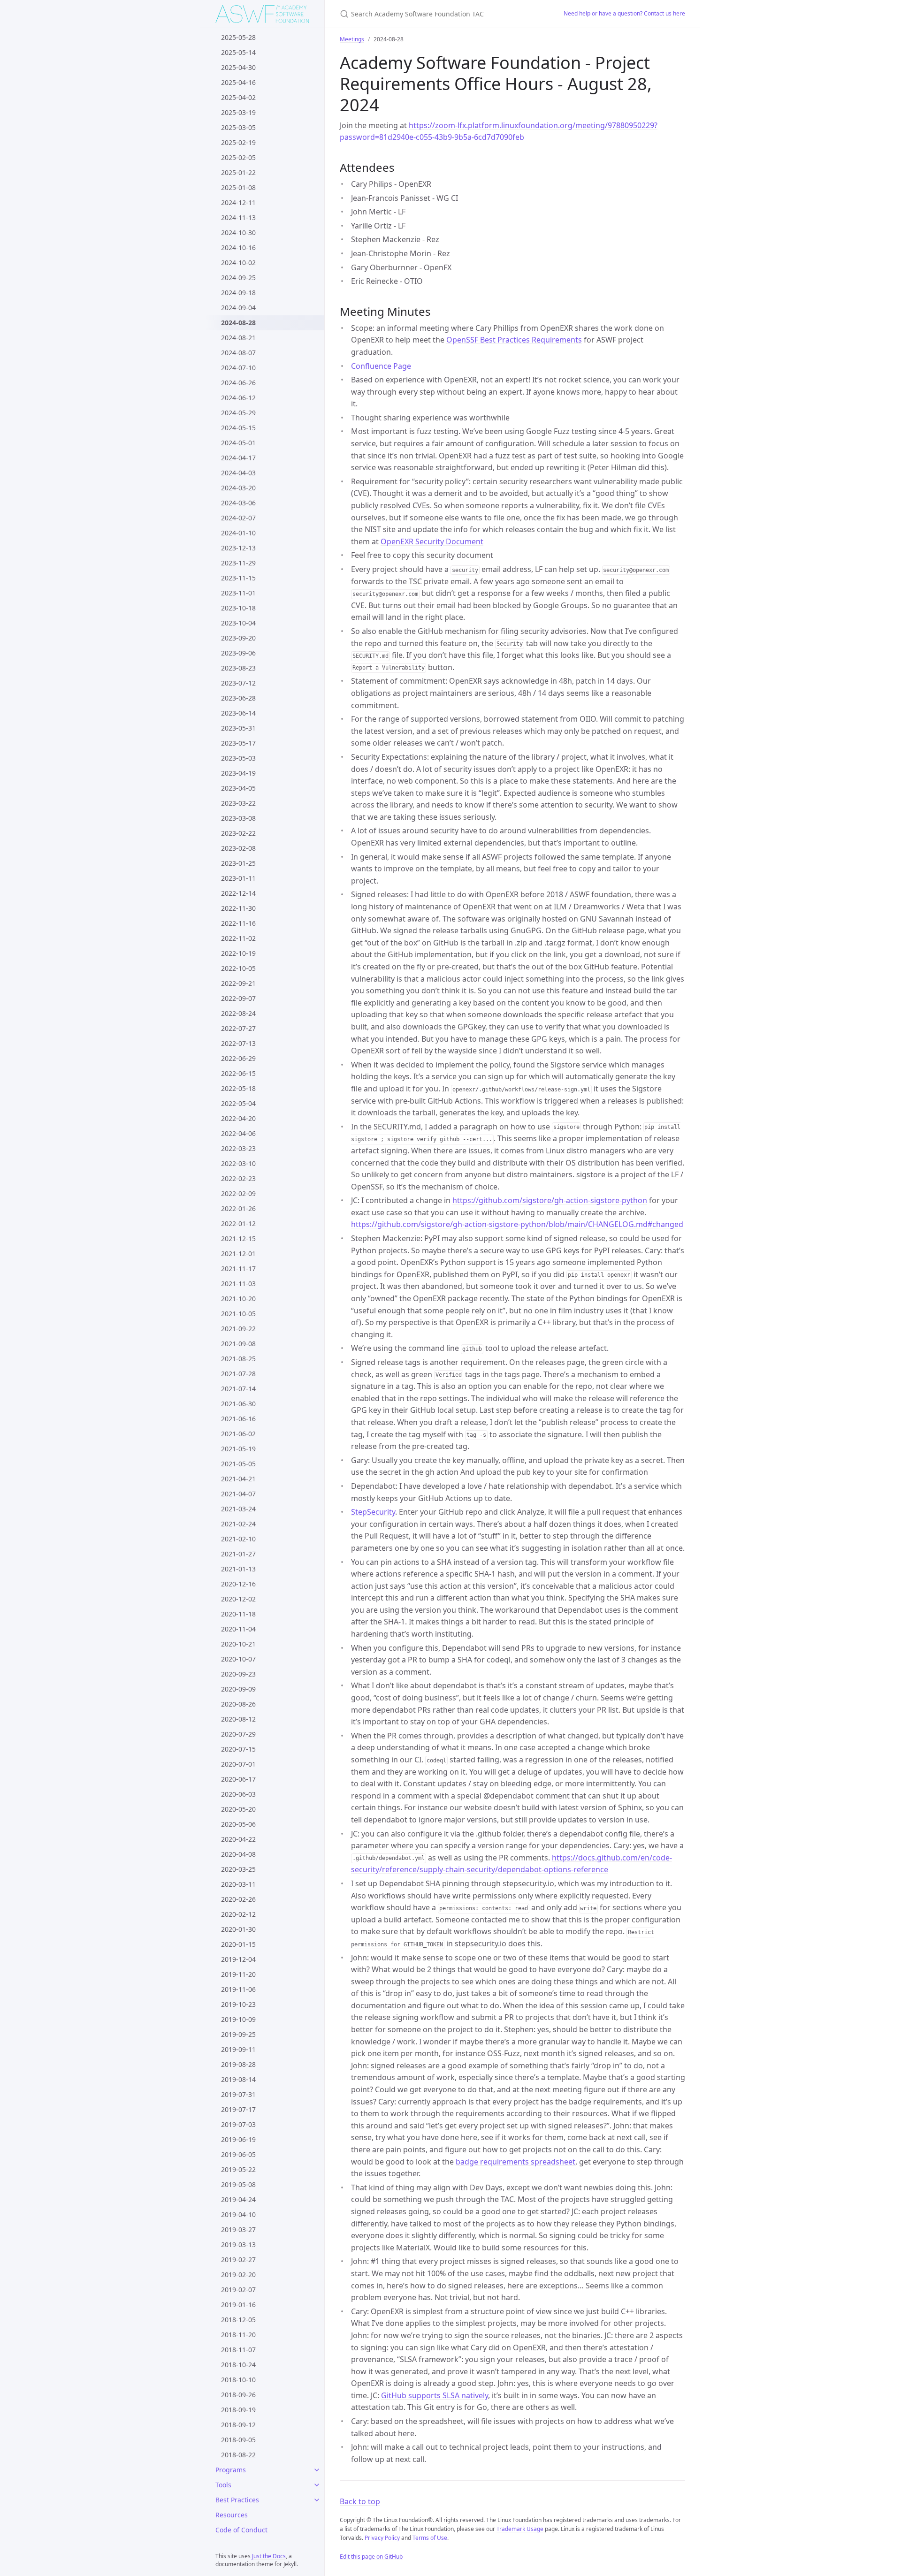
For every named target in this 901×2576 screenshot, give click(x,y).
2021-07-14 (238, 1389)
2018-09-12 (238, 2425)
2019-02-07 (238, 2290)
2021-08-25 (238, 1359)
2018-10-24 (238, 2365)
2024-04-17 (238, 458)
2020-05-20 (238, 1809)
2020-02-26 (238, 1899)
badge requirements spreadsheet (515, 2162)
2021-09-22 (238, 1329)
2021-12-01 (238, 1254)
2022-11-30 (238, 908)
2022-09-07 (238, 998)
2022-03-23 (238, 1148)
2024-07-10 (238, 368)
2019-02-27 (238, 2260)
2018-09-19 (238, 2410)
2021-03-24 (238, 1509)
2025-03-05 (238, 127)
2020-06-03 (238, 1794)
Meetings (352, 39)
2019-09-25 (238, 2034)
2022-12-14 (238, 893)
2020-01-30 (238, 1929)
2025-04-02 (238, 97)
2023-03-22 (238, 803)
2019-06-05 (238, 2154)
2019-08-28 (238, 2064)
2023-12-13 (238, 548)
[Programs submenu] (317, 2470)
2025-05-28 (238, 37)
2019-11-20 (238, 1974)
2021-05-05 (238, 1464)
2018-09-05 (238, 2440)
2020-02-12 (238, 1914)
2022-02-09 (238, 1193)
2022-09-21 (238, 983)
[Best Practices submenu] (317, 2500)
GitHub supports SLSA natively (435, 2395)
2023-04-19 (238, 773)
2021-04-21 (238, 1479)
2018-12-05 (238, 2320)
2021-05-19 (238, 1449)
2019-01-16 (238, 2305)
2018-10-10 (238, 2380)
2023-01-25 (238, 863)
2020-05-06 (238, 1824)
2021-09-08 (238, 1344)
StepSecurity (373, 1512)
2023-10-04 (238, 623)
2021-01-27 (238, 1554)
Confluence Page (381, 366)
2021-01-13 (238, 1569)
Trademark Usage (520, 2529)
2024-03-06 (238, 503)
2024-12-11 (238, 202)
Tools (223, 2485)
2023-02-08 (238, 848)
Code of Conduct (241, 2530)
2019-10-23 (238, 2004)
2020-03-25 (238, 1869)
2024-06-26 (238, 383)
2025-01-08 (238, 187)
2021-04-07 (238, 1494)
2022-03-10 (238, 1163)
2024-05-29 (238, 413)
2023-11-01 (238, 593)
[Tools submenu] (317, 2485)
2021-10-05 (238, 1314)
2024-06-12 (238, 398)
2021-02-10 (238, 1539)
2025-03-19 (238, 112)
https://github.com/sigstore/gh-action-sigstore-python (550, 1200)
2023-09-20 (238, 638)
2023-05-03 (238, 758)
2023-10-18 (238, 608)
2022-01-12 (238, 1223)
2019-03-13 (238, 2244)
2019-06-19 (238, 2139)
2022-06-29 (238, 1058)
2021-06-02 (238, 1434)
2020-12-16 (238, 1584)
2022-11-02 (238, 938)
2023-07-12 (238, 683)
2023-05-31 (238, 728)
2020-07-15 (238, 1749)
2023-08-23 (238, 668)
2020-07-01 (238, 1764)
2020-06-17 (238, 1779)
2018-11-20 (238, 2335)
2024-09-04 (238, 308)
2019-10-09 (238, 2019)
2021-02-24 (238, 1524)
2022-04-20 (238, 1118)
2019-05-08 (238, 2184)
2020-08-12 (238, 1719)
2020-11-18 (238, 1614)
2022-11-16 (238, 923)
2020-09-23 (238, 1674)
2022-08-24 (238, 1013)
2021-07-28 (238, 1374)
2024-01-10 (238, 533)
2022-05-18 (238, 1088)
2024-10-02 (238, 263)
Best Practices (237, 2500)
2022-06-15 (238, 1073)
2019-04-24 (238, 2199)
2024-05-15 (238, 428)
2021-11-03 (238, 1284)
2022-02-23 (238, 1178)
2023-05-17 (238, 743)
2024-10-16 (238, 248)
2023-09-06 (238, 653)
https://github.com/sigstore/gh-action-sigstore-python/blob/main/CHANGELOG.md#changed (517, 1224)
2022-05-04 (238, 1103)
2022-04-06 (238, 1133)
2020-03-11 (238, 1884)
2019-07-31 (238, 2094)
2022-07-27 (238, 1028)
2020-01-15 (238, 1944)
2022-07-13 (238, 1043)
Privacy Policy (382, 2538)
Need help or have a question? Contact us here (624, 13)
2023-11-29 (238, 563)
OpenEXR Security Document (432, 541)
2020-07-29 (238, 1734)
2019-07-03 (238, 2124)
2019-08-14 (238, 2079)
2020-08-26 (238, 1704)
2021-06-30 (238, 1404)
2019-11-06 (238, 1989)
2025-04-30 (238, 67)
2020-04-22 (238, 1839)
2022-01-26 (238, 1208)
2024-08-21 (238, 338)
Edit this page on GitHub (371, 2557)
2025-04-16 (238, 82)
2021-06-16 (238, 1419)
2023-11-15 (238, 578)
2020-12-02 (238, 1599)
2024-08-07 (238, 353)
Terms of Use (430, 2538)
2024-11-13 (238, 217)
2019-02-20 (238, 2275)
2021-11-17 (238, 1269)
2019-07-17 (238, 2109)
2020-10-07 (238, 1659)
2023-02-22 (238, 833)
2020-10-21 (238, 1644)
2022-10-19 (238, 953)
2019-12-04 (238, 1959)
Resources (232, 2515)
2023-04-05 (238, 788)
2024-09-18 (238, 293)
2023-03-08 (238, 818)
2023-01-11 (238, 878)
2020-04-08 (238, 1854)
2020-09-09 (238, 1689)
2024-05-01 (238, 443)
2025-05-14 (238, 52)
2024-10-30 (238, 232)
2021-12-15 (238, 1238)
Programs (231, 2470)
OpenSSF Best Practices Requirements (514, 340)
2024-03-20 (238, 488)
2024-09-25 (238, 278)
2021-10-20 (238, 1299)
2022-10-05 (238, 968)
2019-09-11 (238, 2049)
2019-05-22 (238, 2169)
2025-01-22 (238, 172)
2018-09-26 (238, 2395)
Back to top (360, 2501)
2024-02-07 (238, 518)
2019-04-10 (238, 2214)
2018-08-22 (238, 2455)
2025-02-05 (238, 157)
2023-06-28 (238, 698)
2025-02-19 (238, 142)
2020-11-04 (238, 1629)
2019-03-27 (238, 2229)
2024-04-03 (238, 473)
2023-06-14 (238, 713)
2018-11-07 (238, 2350)
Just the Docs (269, 2556)
